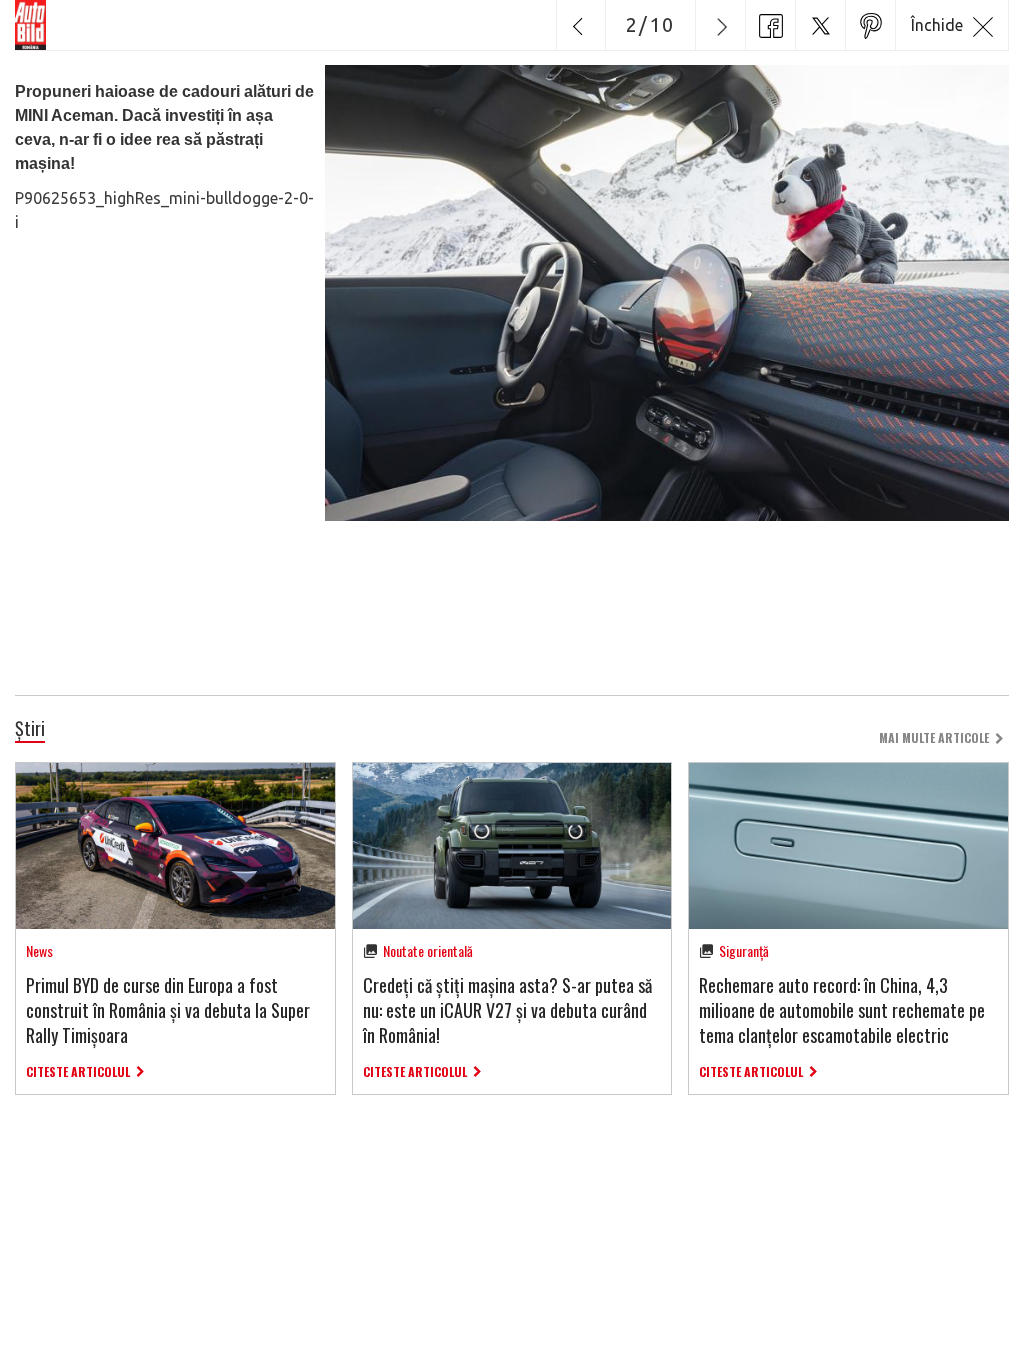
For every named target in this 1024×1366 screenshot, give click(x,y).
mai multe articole (934, 737)
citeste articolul (78, 1071)
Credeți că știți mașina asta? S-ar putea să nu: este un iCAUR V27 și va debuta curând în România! (507, 1010)
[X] (820, 25)
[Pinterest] (870, 25)
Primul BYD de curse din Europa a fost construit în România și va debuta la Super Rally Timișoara (168, 1010)
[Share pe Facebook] (770, 25)
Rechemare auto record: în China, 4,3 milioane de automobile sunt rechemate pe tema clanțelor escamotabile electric (842, 1010)
